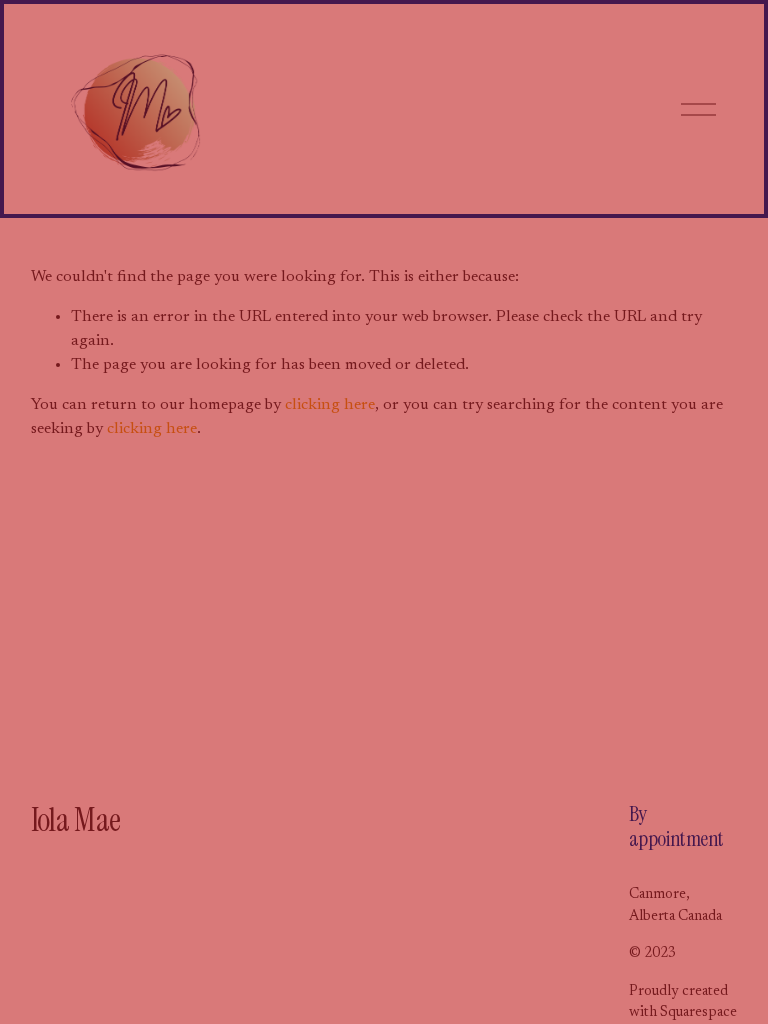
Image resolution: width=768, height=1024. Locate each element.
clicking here (330, 405)
